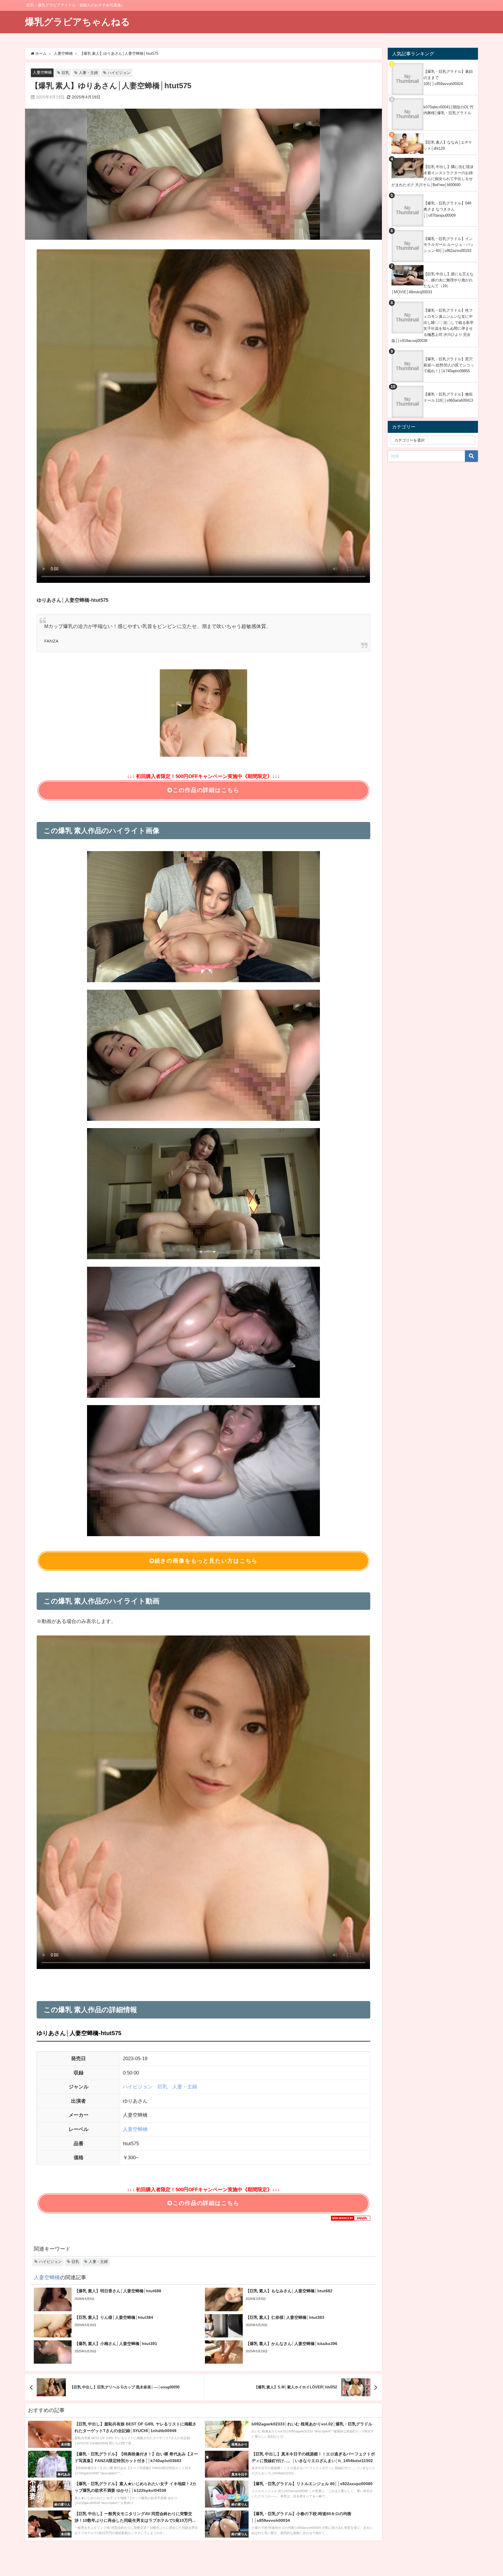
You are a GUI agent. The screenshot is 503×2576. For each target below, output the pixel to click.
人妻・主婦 (88, 73)
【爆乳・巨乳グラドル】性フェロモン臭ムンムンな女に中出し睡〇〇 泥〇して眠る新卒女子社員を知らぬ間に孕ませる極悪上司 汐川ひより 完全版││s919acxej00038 (433, 325)
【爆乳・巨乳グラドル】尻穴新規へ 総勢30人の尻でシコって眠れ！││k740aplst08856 (449, 365)
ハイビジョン (119, 73)
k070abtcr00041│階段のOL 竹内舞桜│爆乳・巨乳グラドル (449, 110)
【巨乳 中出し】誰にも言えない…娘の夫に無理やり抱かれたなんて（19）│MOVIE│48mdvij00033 (433, 283)
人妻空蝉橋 (42, 72)
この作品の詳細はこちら (206, 790)
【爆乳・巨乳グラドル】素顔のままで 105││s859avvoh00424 (448, 77)
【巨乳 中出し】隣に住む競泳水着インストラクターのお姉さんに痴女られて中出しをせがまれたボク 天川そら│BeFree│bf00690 (433, 176)
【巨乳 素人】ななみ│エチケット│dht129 (448, 145)
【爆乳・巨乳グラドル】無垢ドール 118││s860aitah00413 (448, 397)
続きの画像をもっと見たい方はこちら (206, 1561)
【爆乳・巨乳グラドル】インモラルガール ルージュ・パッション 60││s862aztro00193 (449, 245)
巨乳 (65, 73)
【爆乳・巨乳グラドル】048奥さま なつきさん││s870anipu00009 (447, 209)
